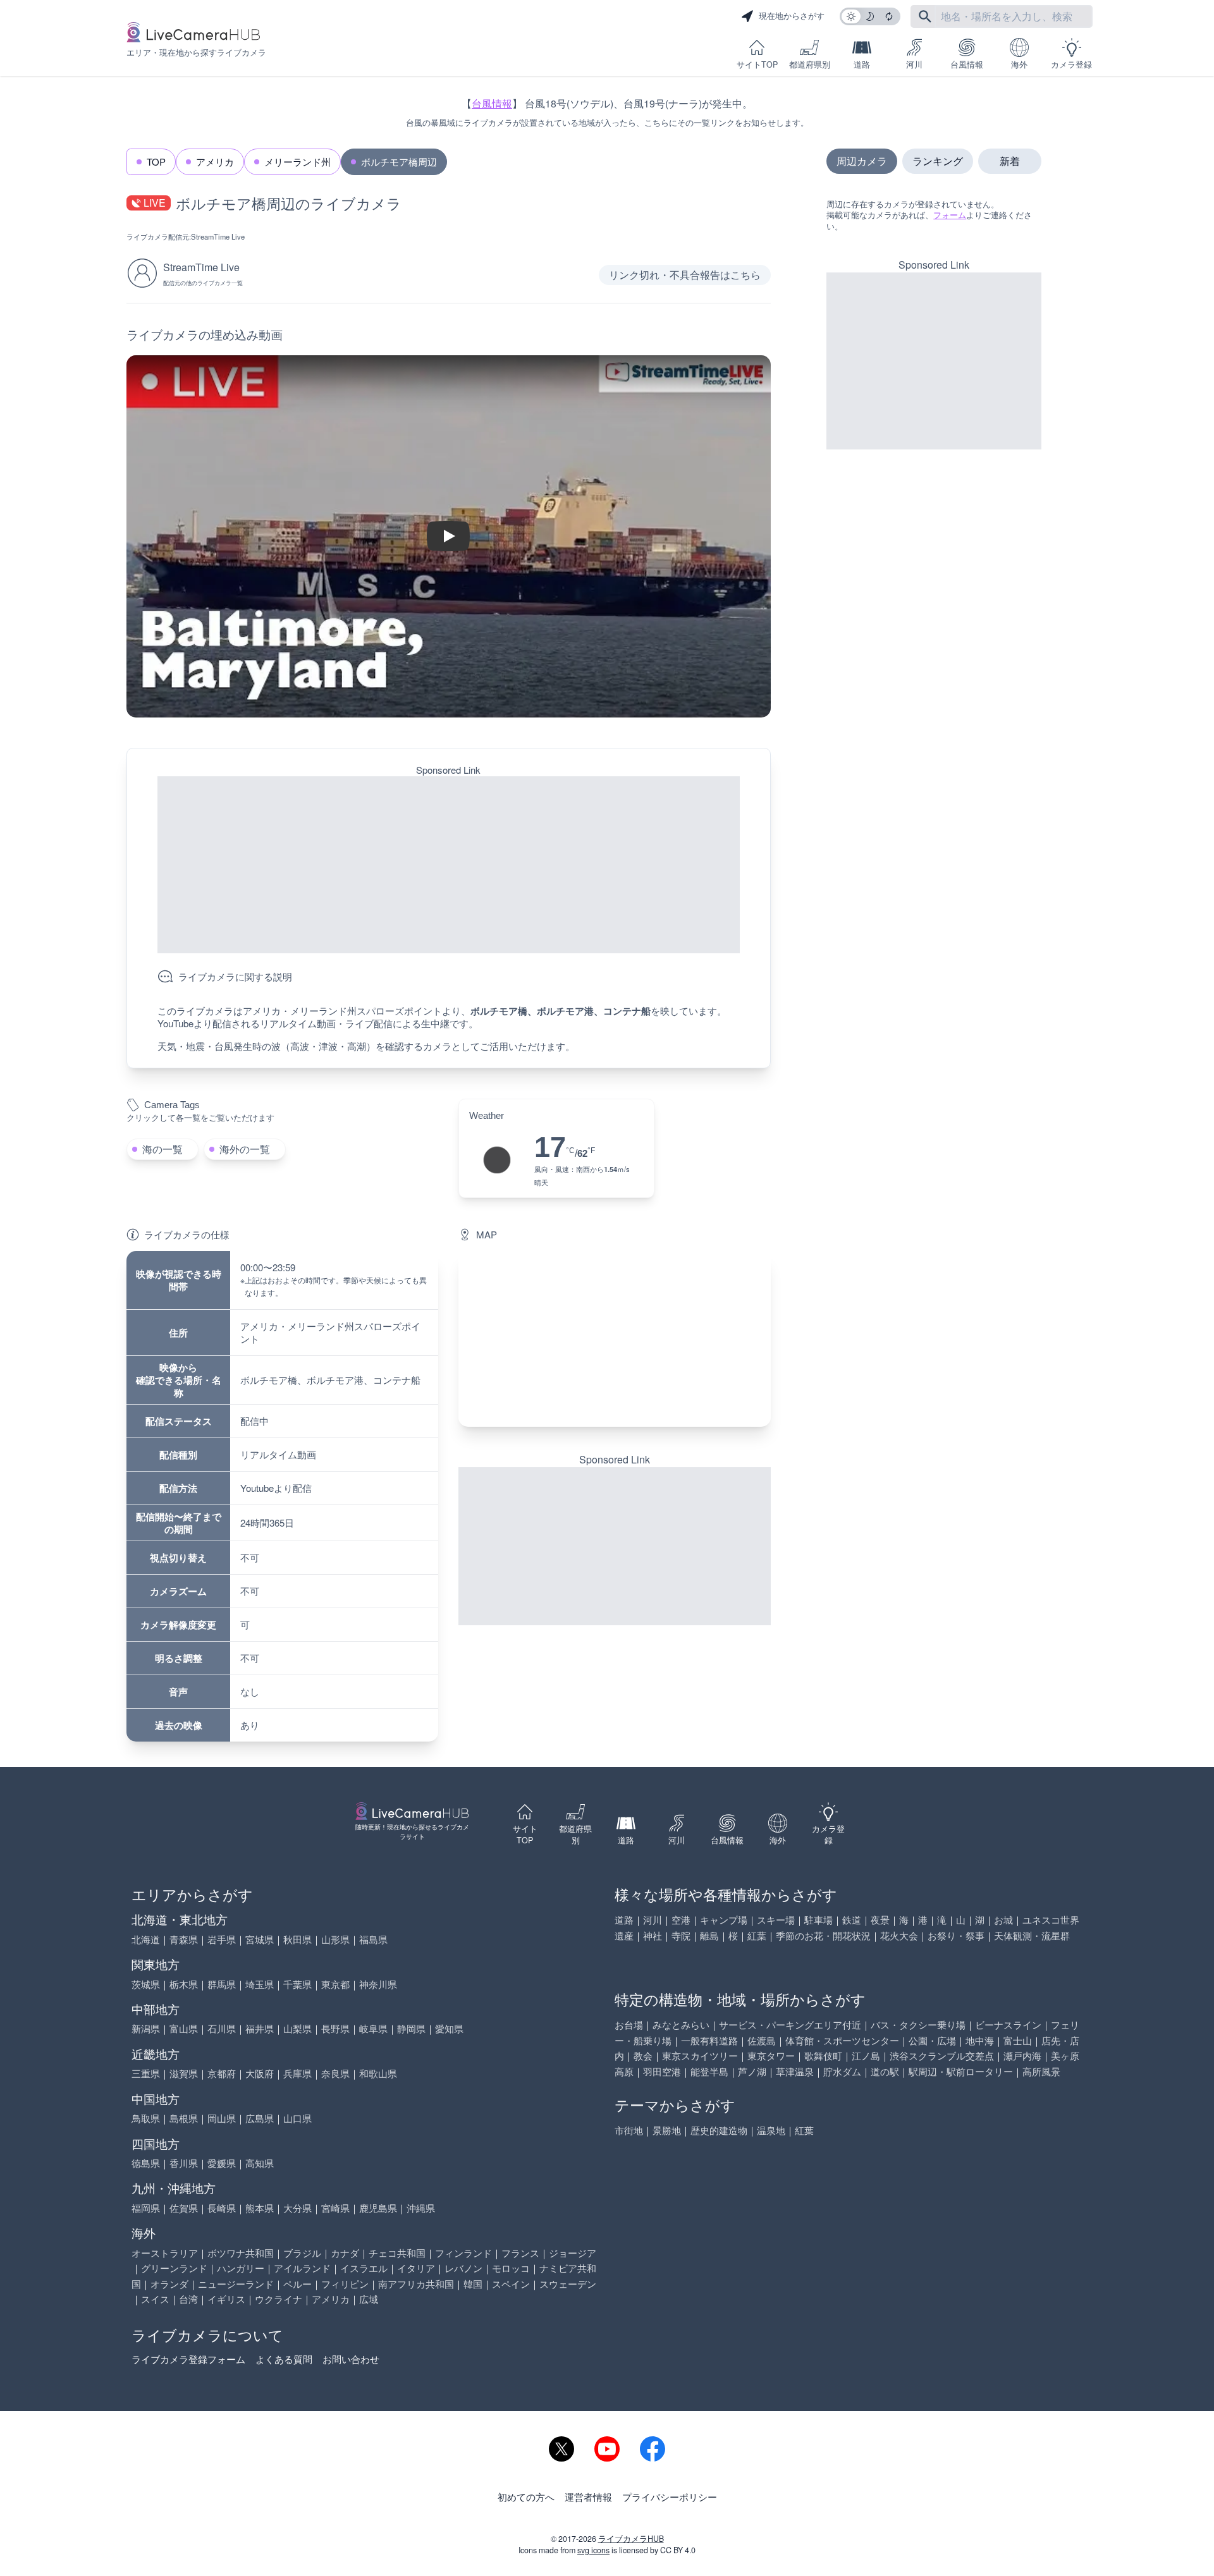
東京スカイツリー (700, 2055)
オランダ (169, 2284)
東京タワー (771, 2055)
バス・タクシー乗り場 (918, 2024)
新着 (1010, 161)
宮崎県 (335, 2208)
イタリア (416, 2268)
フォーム (950, 215)
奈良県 (335, 2073)
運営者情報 (588, 2497)
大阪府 (260, 2073)
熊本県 (260, 2208)
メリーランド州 (297, 162)
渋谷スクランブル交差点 (942, 2055)
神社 (653, 1935)
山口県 (297, 2118)
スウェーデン (568, 2284)
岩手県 (222, 1939)
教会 (643, 2055)
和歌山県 (378, 2073)
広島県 (260, 2118)
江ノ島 (866, 2055)
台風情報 (967, 64)
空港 (681, 1920)
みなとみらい (681, 2024)
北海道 (146, 1939)
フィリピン (345, 2284)
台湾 (188, 2299)
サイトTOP (757, 64)
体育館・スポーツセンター (842, 2040)
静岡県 (411, 2028)
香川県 (184, 2163)
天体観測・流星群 (1032, 1935)
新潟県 (146, 2028)
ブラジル (302, 2253)
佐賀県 (184, 2208)
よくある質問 (284, 2359)
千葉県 (297, 1984)
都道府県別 (810, 64)
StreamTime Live (218, 236)
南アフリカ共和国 (416, 2284)
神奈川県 (378, 1984)
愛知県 (449, 2028)
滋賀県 (184, 2073)
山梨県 (297, 2028)
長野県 (335, 2028)
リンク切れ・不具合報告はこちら (685, 275)
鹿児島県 (378, 2208)
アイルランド (302, 2268)
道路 (862, 64)
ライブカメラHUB (631, 2539)
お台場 (629, 2024)
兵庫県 (297, 2073)
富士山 (1018, 2040)
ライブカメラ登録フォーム (188, 2359)
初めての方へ (526, 2497)
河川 (914, 64)
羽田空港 (662, 2071)
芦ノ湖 (752, 2071)
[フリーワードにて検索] (925, 16)
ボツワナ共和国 (241, 2253)
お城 (1003, 1920)
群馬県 (222, 1984)
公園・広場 (932, 2040)
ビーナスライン (1008, 2024)
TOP (156, 162)
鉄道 (852, 1920)
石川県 (222, 2028)
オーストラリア (165, 2253)
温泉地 (771, 2130)
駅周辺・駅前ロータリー (961, 2071)
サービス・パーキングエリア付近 (790, 2024)
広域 (369, 2299)
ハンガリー (241, 2268)
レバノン (463, 2268)
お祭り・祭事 (956, 1935)
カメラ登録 (1071, 64)
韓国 (473, 2284)
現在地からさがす (792, 16)
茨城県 (146, 1984)
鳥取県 (146, 2118)
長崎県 (222, 2208)
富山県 (184, 2028)
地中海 (980, 2040)
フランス (520, 2253)
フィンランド (463, 2253)
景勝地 (667, 2130)
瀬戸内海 (1022, 2055)
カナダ (345, 2253)
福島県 (373, 1939)
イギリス (226, 2299)
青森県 (184, 1939)
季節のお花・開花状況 (823, 1935)
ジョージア (573, 2253)
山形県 (335, 1939)
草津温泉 (795, 2071)
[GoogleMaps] (614, 1339)
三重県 (146, 2073)
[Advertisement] (449, 865)
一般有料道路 (709, 2040)
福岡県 (146, 2208)
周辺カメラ (862, 161)
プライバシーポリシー (670, 2497)
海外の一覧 (245, 1149)
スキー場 (776, 1920)
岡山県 (222, 2118)
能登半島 (709, 2071)
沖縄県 (421, 2208)
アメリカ (215, 162)
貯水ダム (842, 2071)
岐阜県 (373, 2028)
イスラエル (364, 2268)
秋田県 (297, 1939)
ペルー (297, 2284)
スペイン (511, 2284)
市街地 (629, 2130)
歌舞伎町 (823, 2055)
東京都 (335, 1984)
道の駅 (885, 2071)
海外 (1019, 64)
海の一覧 (162, 1149)
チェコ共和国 (397, 2253)
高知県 (260, 2163)
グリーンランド (174, 2268)
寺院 (681, 1935)
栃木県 (184, 1984)
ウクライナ (279, 2299)
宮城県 (260, 1939)
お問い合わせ (351, 2359)
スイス (155, 2299)
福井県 (260, 2028)
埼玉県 (260, 1984)
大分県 (297, 2208)
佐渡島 (762, 2040)
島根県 (184, 2118)
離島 (709, 1935)
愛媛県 (222, 2163)
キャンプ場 (724, 1920)
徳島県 (146, 2163)
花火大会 (899, 1935)
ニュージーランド (236, 2284)
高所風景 (1041, 2071)
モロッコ (511, 2268)
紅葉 (757, 1935)
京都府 (222, 2073)
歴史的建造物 (719, 2130)
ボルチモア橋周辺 (399, 162)
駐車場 (819, 1920)
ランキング (938, 161)
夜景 (880, 1920)
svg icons (593, 2550)
